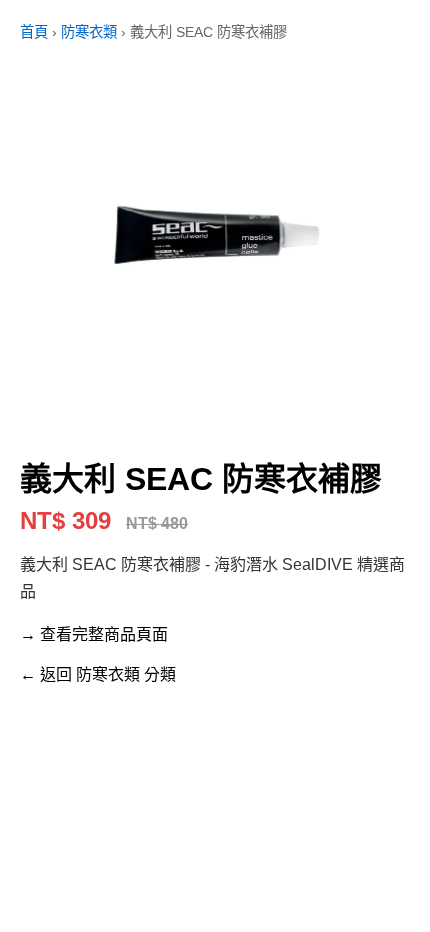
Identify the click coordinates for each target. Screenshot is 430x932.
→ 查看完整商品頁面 (94, 634)
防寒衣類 (89, 32)
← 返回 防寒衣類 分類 (98, 674)
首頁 (34, 32)
